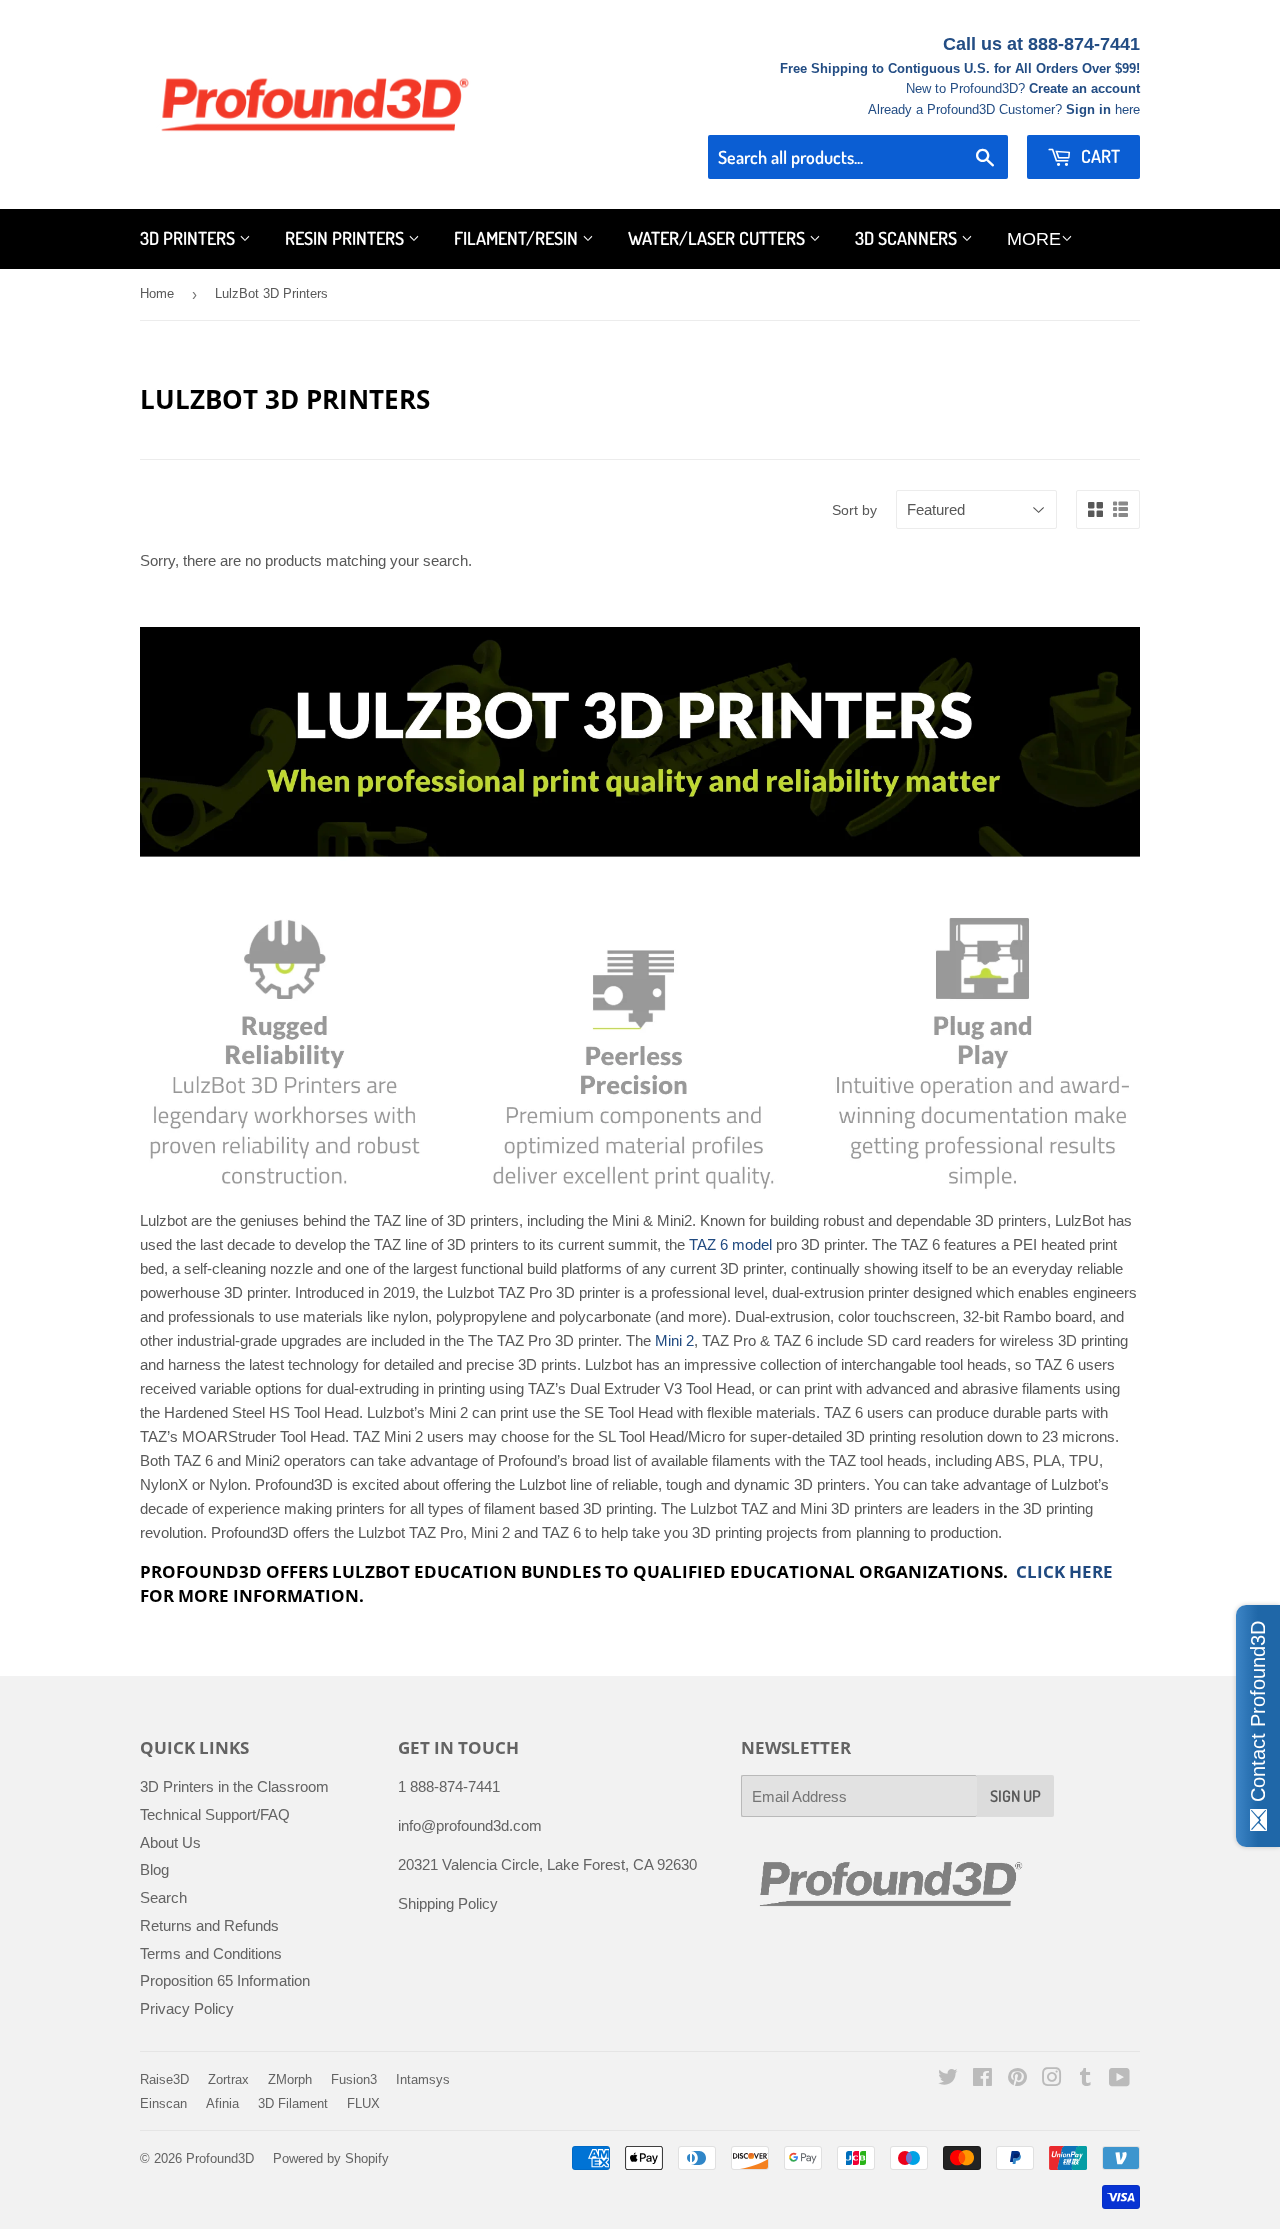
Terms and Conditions (211, 1953)
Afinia (222, 2103)
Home (157, 293)
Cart (1098, 156)
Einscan (163, 2103)
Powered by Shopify (331, 2158)
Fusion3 (354, 2079)
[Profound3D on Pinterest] (1017, 2079)
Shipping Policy (448, 1903)
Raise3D (164, 2079)
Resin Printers (346, 238)
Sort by (854, 510)
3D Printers (189, 238)
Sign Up (1015, 1796)
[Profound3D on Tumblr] (1085, 2079)
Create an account (1084, 88)
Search (163, 1897)
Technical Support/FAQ (215, 1814)
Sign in (1088, 109)
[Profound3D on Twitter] (948, 2079)
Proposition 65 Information (225, 1980)
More (1034, 239)
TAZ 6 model (730, 1244)
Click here (1064, 1571)
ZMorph (290, 2079)
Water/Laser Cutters (718, 238)
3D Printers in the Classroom (234, 1786)
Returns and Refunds (209, 1925)
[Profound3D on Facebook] (982, 2079)
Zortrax (228, 2079)
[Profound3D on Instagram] (1052, 2079)
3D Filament (293, 2103)
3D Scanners (908, 238)
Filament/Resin (518, 238)
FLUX (363, 2103)
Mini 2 (674, 1340)
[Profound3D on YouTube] (1119, 2079)
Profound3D (220, 2158)
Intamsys (423, 2079)
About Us (170, 1842)
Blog (154, 1869)
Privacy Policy (187, 2008)
